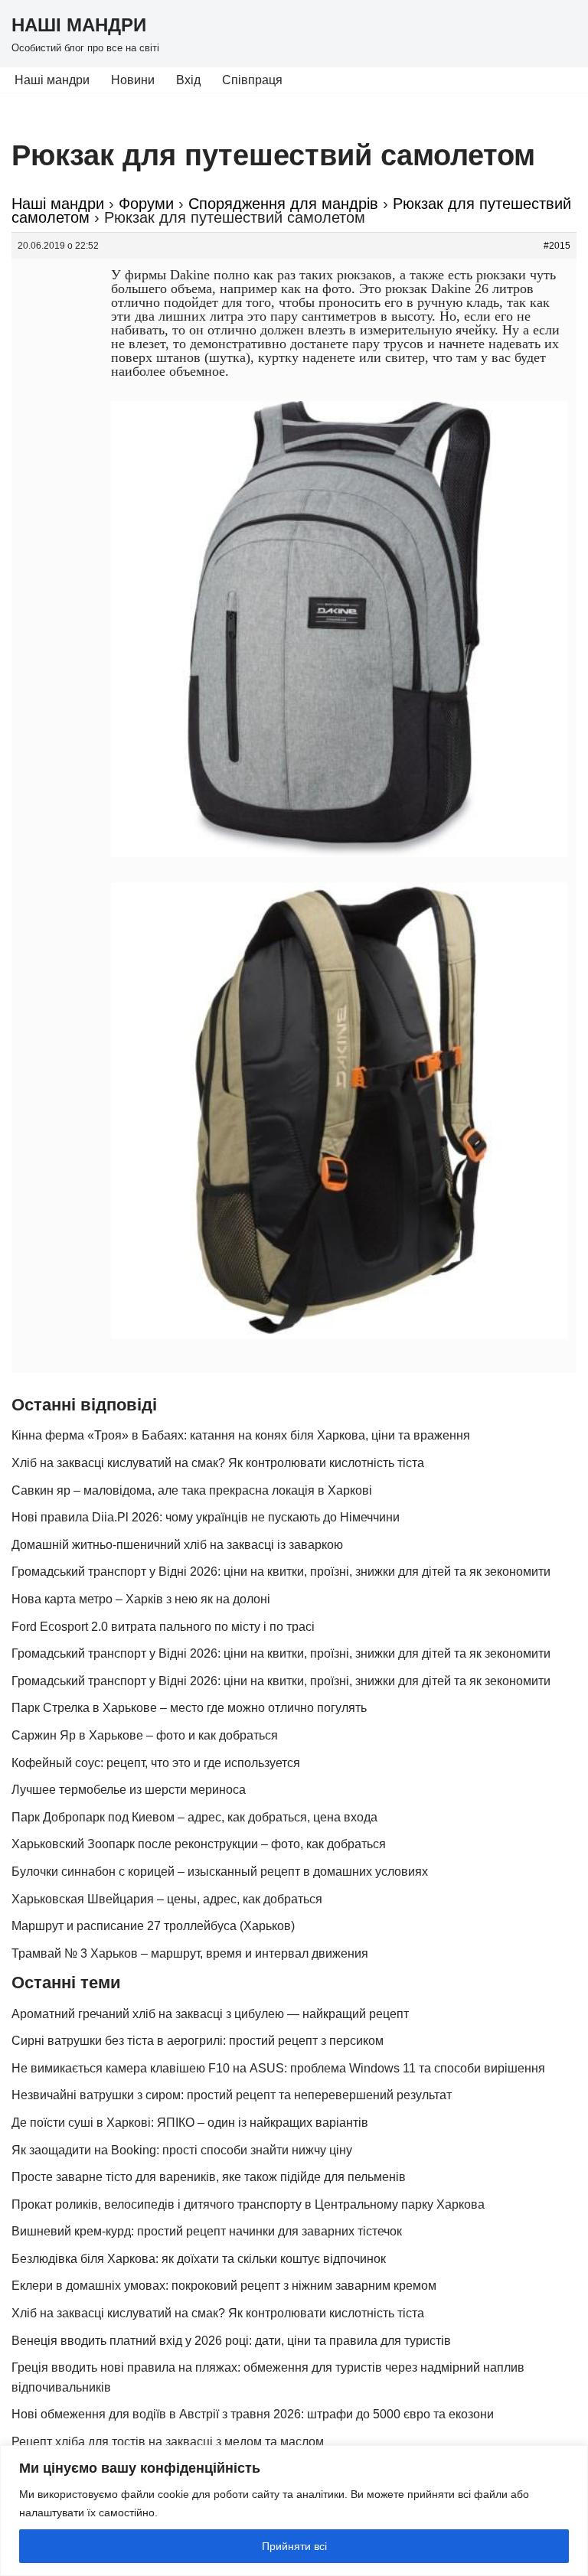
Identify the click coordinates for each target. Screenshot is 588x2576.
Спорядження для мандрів (283, 204)
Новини (133, 80)
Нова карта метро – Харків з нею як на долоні (141, 1599)
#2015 (557, 246)
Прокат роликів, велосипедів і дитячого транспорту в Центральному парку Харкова (248, 2204)
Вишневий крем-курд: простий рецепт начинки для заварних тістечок (207, 2231)
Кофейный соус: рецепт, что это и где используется (156, 1763)
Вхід (188, 80)
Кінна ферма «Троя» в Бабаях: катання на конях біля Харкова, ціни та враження (241, 1435)
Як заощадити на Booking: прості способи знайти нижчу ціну (182, 2150)
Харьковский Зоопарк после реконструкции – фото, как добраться (199, 1844)
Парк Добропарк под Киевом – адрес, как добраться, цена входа (194, 1817)
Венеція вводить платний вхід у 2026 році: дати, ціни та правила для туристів (231, 2341)
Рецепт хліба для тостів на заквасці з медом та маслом (168, 2442)
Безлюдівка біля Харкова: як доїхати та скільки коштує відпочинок (199, 2259)
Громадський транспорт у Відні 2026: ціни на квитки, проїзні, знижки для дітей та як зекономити (281, 1572)
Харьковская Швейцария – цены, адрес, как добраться (167, 1899)
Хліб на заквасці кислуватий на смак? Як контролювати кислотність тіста (218, 1463)
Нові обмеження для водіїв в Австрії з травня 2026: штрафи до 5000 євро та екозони (253, 2414)
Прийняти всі (294, 2546)
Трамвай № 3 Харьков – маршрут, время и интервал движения (190, 1953)
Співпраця (252, 80)
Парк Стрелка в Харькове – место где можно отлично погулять (189, 1708)
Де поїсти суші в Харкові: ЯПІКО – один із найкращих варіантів (190, 2123)
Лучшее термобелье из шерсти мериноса (129, 1790)
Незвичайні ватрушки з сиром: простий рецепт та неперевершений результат (232, 2095)
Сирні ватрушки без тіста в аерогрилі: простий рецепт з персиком (198, 2041)
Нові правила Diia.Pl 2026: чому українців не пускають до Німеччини (206, 1517)
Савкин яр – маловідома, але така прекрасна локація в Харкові (192, 1490)
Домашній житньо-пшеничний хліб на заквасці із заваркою (177, 1545)
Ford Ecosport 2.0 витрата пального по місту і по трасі (163, 1627)
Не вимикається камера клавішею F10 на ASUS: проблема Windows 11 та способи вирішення (278, 2068)
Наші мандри (52, 80)
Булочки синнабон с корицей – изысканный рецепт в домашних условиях (220, 1872)
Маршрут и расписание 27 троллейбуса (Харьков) (153, 1926)
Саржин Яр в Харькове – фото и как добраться (145, 1735)
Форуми (146, 204)
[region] (294, 2511)
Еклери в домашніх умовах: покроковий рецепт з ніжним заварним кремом (224, 2286)
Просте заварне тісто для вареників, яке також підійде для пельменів (209, 2177)
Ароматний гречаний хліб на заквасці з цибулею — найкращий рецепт (210, 2014)
